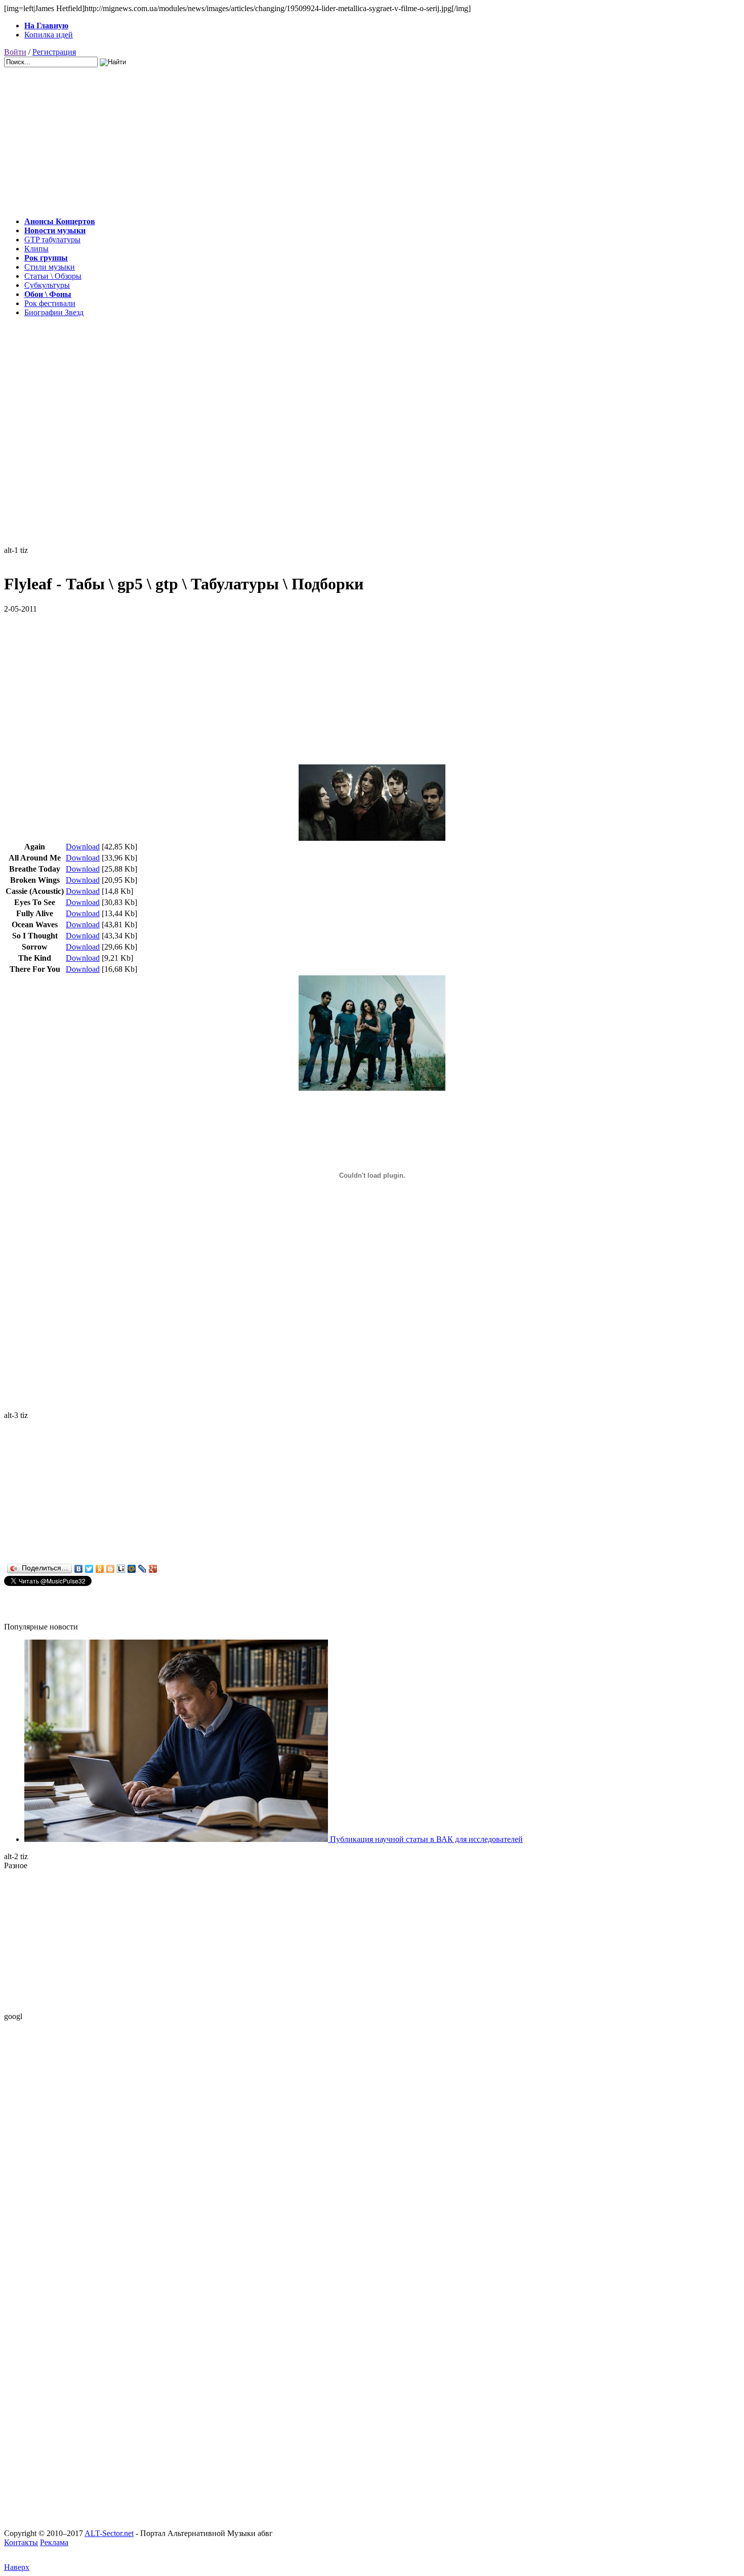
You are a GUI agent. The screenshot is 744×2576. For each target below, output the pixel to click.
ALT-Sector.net (109, 2533)
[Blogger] (111, 1569)
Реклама (54, 2542)
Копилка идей (49, 35)
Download (83, 847)
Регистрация (54, 52)
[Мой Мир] (132, 1569)
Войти (15, 52)
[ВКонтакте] (79, 1569)
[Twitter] (89, 1569)
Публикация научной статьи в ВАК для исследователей (425, 1839)
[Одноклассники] (100, 1569)
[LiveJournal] (142, 1569)
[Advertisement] (308, 138)
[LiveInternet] (121, 1569)
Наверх (17, 2567)
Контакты (21, 2542)
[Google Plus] (153, 1569)
